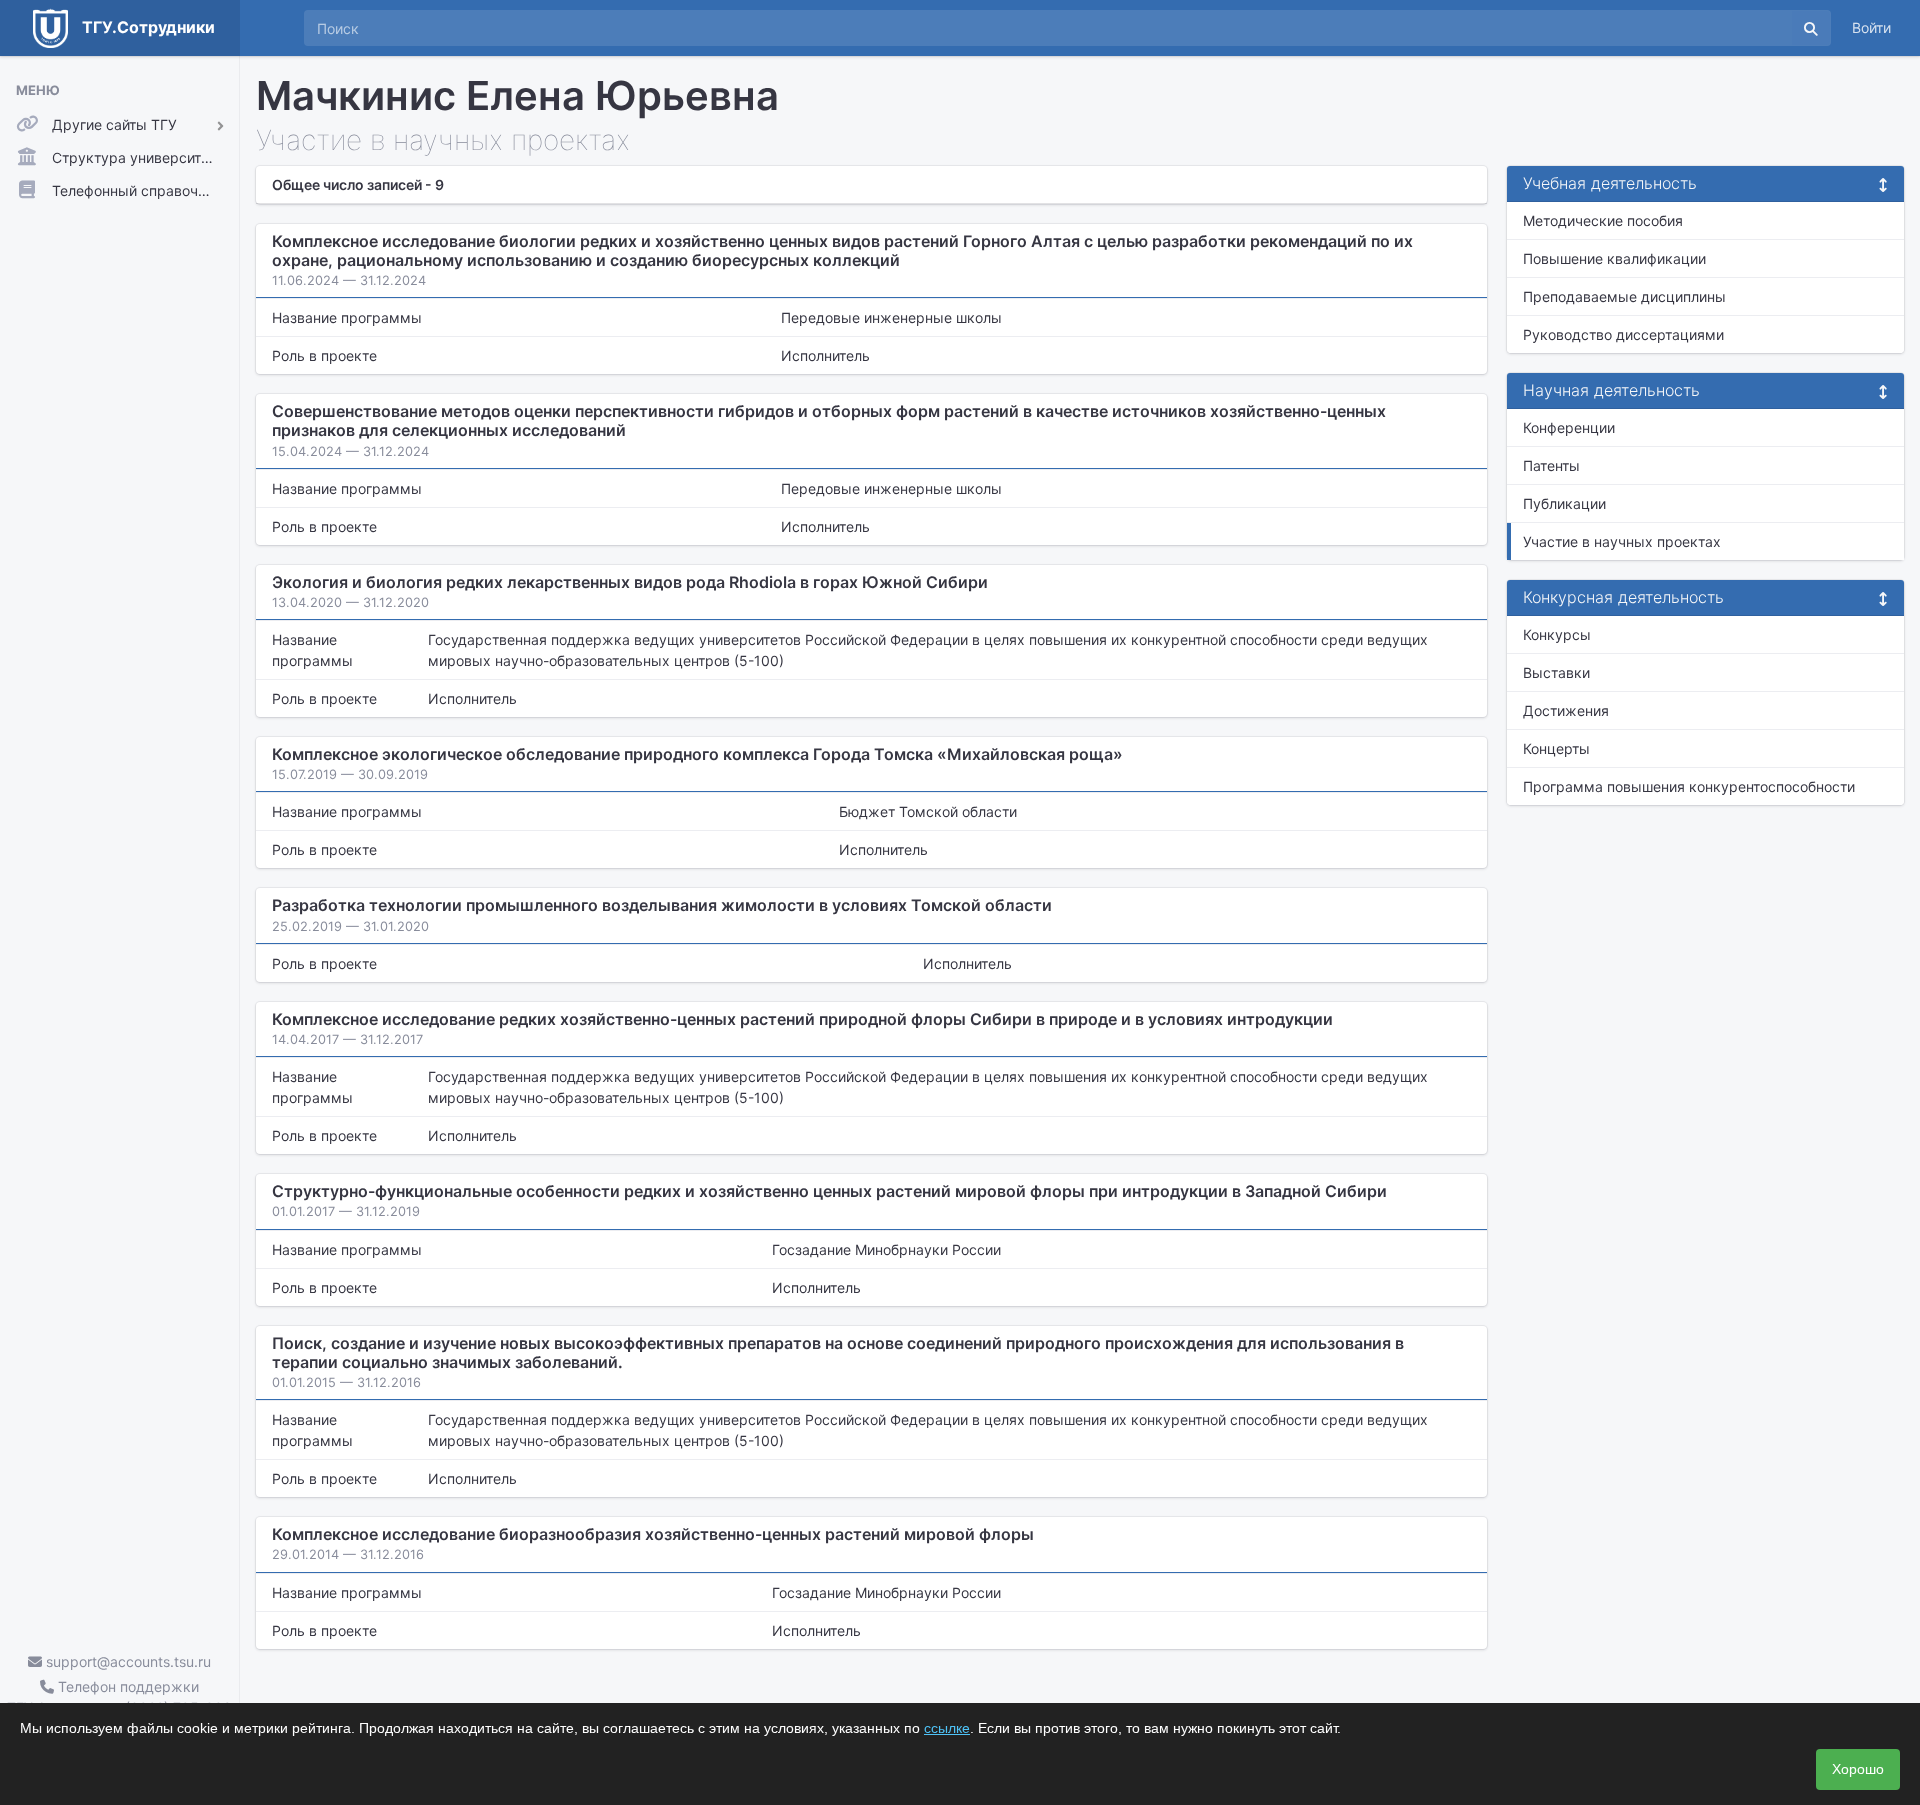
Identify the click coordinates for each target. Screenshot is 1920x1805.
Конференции (1569, 427)
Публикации (1564, 503)
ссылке (947, 1728)
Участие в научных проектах (1622, 541)
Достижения (1566, 710)
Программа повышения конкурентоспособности (1689, 786)
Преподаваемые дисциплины (1624, 296)
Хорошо (1858, 1769)
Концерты (1556, 748)
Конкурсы (1557, 634)
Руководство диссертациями (1623, 334)
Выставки (1556, 672)
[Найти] (1811, 28)
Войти (1871, 27)
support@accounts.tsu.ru (126, 1661)
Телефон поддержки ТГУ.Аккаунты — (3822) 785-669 (119, 1697)
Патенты (1551, 465)
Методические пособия (1603, 220)
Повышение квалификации (1614, 258)
